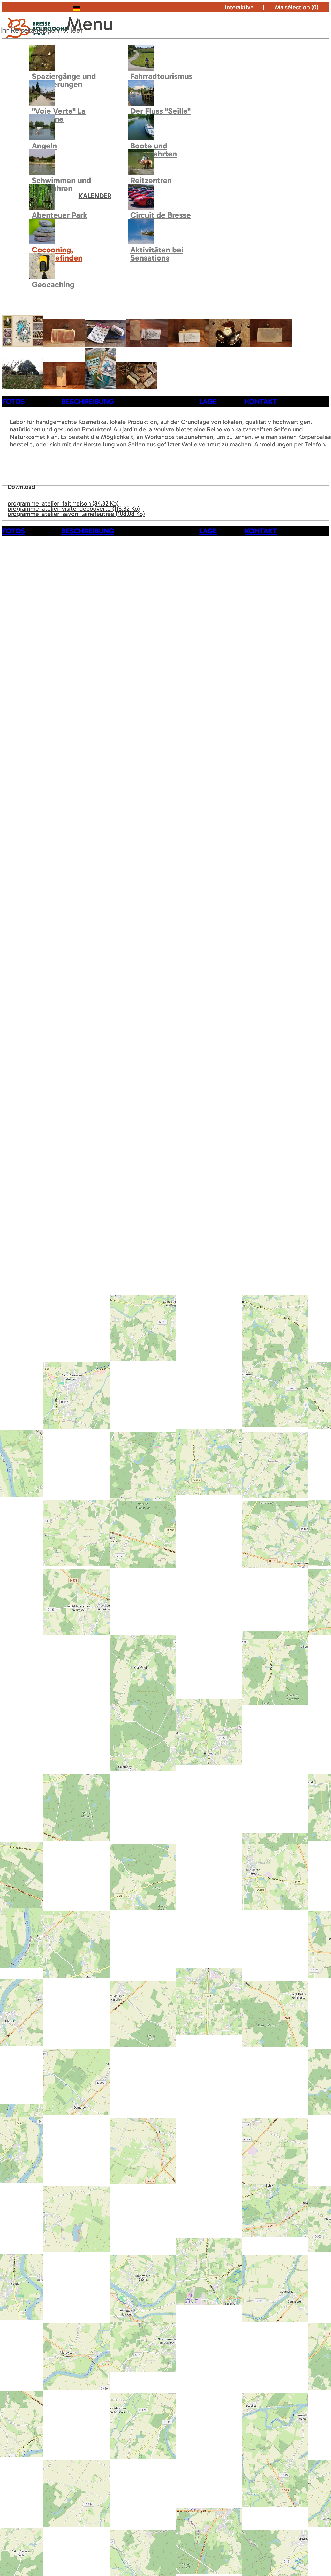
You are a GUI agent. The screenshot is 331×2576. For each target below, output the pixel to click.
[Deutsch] (87, 7)
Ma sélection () (297, 7)
